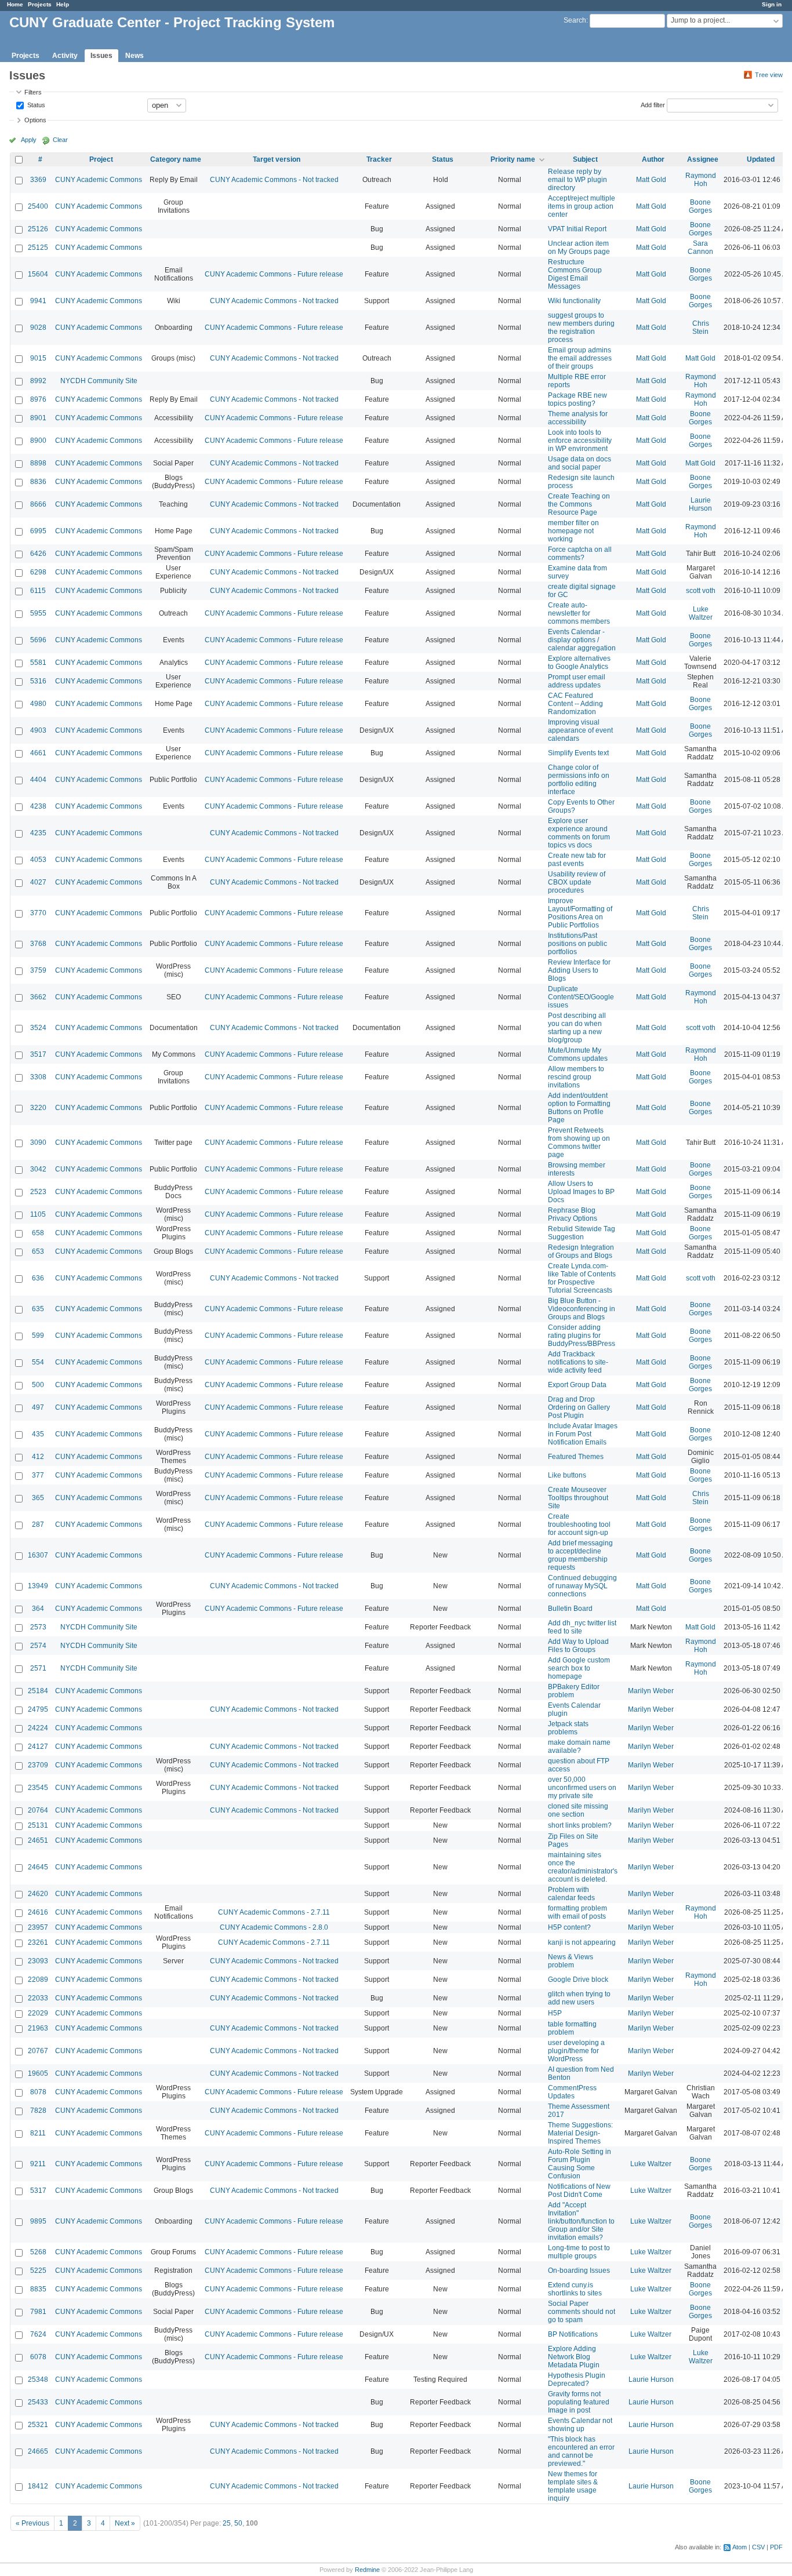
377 (38, 1475)
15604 (38, 274)
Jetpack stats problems (568, 1728)
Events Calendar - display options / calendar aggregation (582, 640)
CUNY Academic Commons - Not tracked (274, 180)
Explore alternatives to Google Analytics (579, 663)
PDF (776, 2547)
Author (653, 159)
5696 (38, 640)
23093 (38, 1961)
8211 (38, 2133)
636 (38, 1278)
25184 (38, 1691)
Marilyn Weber (651, 1691)
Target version (277, 159)
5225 (38, 2271)
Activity (65, 56)
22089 (38, 1980)
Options (35, 120)
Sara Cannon (700, 248)
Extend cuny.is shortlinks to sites (575, 2289)
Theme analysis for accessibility (578, 418)
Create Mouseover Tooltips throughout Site (578, 1498)
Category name (176, 159)
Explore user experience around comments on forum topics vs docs (579, 833)
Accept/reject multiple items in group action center (582, 206)
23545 (38, 1788)
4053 (38, 860)
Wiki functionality (574, 301)
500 (38, 1385)
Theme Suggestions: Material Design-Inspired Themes (580, 2133)
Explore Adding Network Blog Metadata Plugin (574, 2357)
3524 (38, 1028)
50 (238, 2523)
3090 (38, 1143)
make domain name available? (579, 1747)
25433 (38, 2402)
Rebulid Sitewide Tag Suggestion (582, 1233)
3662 (38, 997)
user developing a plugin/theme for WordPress (576, 2051)
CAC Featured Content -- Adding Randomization (575, 704)
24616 (38, 1912)
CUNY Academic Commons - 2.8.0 (274, 1927)
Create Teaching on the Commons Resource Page (579, 504)
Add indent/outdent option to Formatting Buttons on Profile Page (579, 1108)
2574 (38, 1646)
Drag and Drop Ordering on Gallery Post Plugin (579, 1407)
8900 (38, 441)
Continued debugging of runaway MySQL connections (582, 1586)
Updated (761, 159)
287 (38, 1525)
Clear (60, 140)
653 (38, 1251)
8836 (38, 482)
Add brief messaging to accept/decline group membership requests (580, 1555)
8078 (38, 2092)
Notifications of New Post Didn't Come (579, 2191)
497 (38, 1407)
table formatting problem (572, 2028)
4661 (38, 753)
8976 (38, 399)
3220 (38, 1108)
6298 (38, 572)
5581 (38, 663)
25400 (38, 206)
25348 (38, 2379)
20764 (38, 1810)
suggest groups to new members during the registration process (581, 328)
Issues (101, 56)
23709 (38, 1765)
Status (35, 104)
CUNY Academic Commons (99, 180)
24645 (38, 1867)
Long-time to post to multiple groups (579, 2252)
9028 (38, 328)
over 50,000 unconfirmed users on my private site (582, 1788)
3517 (38, 1054)
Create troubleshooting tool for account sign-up (579, 1525)
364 (38, 1609)
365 (38, 1498)
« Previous (32, 2523)
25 (227, 2523)
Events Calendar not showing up (580, 2425)
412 (38, 1457)
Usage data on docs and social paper (580, 463)
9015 (38, 358)
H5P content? (569, 1927)
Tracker (379, 159)
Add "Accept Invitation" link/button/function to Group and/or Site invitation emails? (581, 2221)
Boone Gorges (700, 206)
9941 (38, 301)
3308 (38, 1077)
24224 (38, 1728)
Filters (33, 92)
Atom (740, 2547)
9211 (38, 2164)
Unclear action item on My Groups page (579, 248)
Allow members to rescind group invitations (576, 1077)
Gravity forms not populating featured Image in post (579, 2402)
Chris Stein (701, 328)
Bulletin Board (570, 1609)
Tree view (769, 75)
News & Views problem (571, 1961)
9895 (38, 2221)
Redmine (367, 2570)
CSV (758, 2547)
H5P (555, 2013)
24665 (38, 2451)
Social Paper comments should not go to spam (582, 2312)
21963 (38, 2028)
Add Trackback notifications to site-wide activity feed (578, 1362)
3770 (38, 913)
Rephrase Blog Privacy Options (573, 1214)
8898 (38, 463)
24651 (38, 1840)
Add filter (653, 104)
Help (63, 4)
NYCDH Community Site (99, 381)
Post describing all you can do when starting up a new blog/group (577, 1028)
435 (38, 1434)
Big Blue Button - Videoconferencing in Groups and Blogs (582, 1309)
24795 (38, 1709)
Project (101, 159)
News (135, 56)
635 (38, 1309)
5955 (38, 613)
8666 (38, 504)
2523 (38, 1192)
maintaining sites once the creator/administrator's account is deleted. (583, 1867)
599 (38, 1336)
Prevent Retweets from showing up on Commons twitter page (579, 1143)
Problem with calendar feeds (571, 1894)
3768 (38, 944)
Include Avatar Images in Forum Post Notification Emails (583, 1434)
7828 (38, 2111)
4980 (38, 704)
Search (575, 20)
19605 (38, 2073)
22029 (38, 2013)
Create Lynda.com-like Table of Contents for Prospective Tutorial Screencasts (582, 1278)
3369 (38, 180)
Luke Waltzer (701, 613)
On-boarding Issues (579, 2271)
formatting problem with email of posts (577, 1912)
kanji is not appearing (582, 1942)
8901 (38, 418)
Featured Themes (576, 1457)
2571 (38, 1668)
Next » (125, 2523)
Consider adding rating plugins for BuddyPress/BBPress (582, 1336)
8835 (38, 2289)
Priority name (513, 159)
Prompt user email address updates (577, 681)
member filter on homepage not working (573, 531)
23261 (38, 1942)
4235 (38, 833)
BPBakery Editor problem (574, 1691)
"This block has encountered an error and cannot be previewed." (581, 2451)
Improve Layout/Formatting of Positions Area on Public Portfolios (580, 913)
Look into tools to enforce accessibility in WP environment (580, 441)
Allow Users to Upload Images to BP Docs (581, 1192)
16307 (38, 1555)
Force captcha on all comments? (580, 554)
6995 (38, 531)
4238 (38, 806)
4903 (38, 730)
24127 (38, 1747)
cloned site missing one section (578, 1810)
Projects (40, 4)
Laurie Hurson (700, 504)
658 (38, 1233)
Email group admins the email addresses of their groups (580, 358)
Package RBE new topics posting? (577, 399)
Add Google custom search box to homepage (579, 1668)
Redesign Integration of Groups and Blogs (581, 1251)
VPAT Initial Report (577, 229)
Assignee (703, 159)
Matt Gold (651, 180)
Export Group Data (577, 1385)
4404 (38, 780)
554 (38, 1362)
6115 (38, 591)
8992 (38, 381)
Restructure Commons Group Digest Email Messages (575, 274)
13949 (38, 1586)
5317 (38, 2191)
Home (15, 4)
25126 (38, 229)
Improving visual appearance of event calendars (580, 730)
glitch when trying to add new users (579, 1998)
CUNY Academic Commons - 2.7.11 (274, 1912)
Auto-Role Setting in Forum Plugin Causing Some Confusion (580, 2164)
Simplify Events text (578, 753)
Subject (585, 159)
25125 (38, 248)
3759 (38, 970)
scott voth (701, 591)
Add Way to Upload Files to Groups (578, 1646)
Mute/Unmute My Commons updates (578, 1054)
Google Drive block (578, 1980)
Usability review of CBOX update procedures (577, 882)
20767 (38, 2051)
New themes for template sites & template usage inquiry (573, 2486)
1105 (38, 1214)
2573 (38, 1627)
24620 (38, 1894)
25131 (38, 1825)
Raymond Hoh (701, 180)
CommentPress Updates (572, 2092)
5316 (38, 681)
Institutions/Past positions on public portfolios (577, 944)
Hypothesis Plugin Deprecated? (577, 2379)
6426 (38, 554)
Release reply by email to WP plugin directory (577, 180)
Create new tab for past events (577, 860)
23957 (38, 1927)
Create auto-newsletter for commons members (579, 613)
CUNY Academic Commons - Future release (274, 274)
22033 (38, 1998)
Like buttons (567, 1475)
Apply (29, 140)
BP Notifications (573, 2334)
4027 (38, 882)
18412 (38, 2486)
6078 (38, 2357)
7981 (38, 2312)
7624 (38, 2334)
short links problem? (580, 1825)
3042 (38, 1169)
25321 (38, 2425)
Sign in (772, 4)
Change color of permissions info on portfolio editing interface (579, 780)
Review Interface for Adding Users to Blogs (579, 970)
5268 (38, 2252)
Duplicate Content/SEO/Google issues (581, 997)
